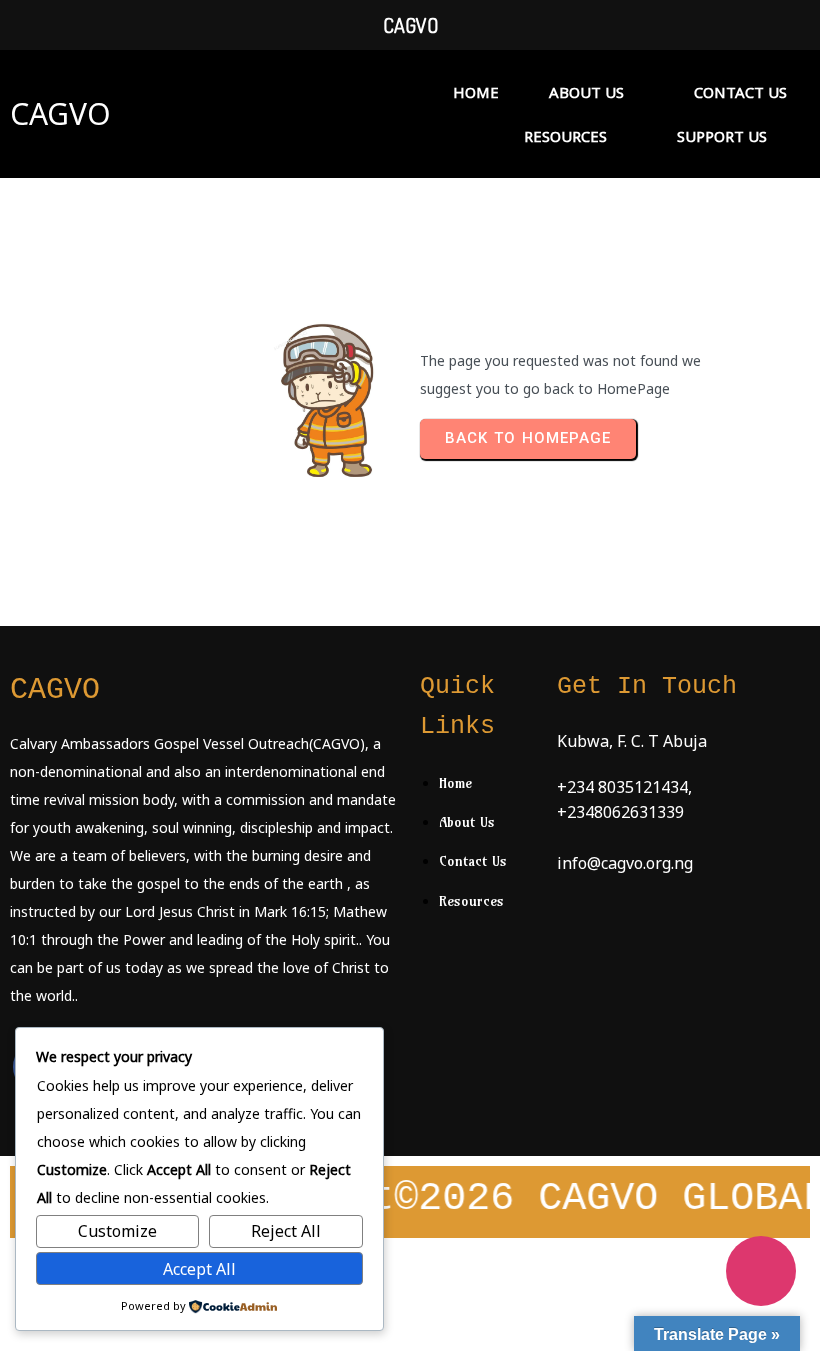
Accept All (199, 1269)
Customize (117, 1231)
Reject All (286, 1231)
